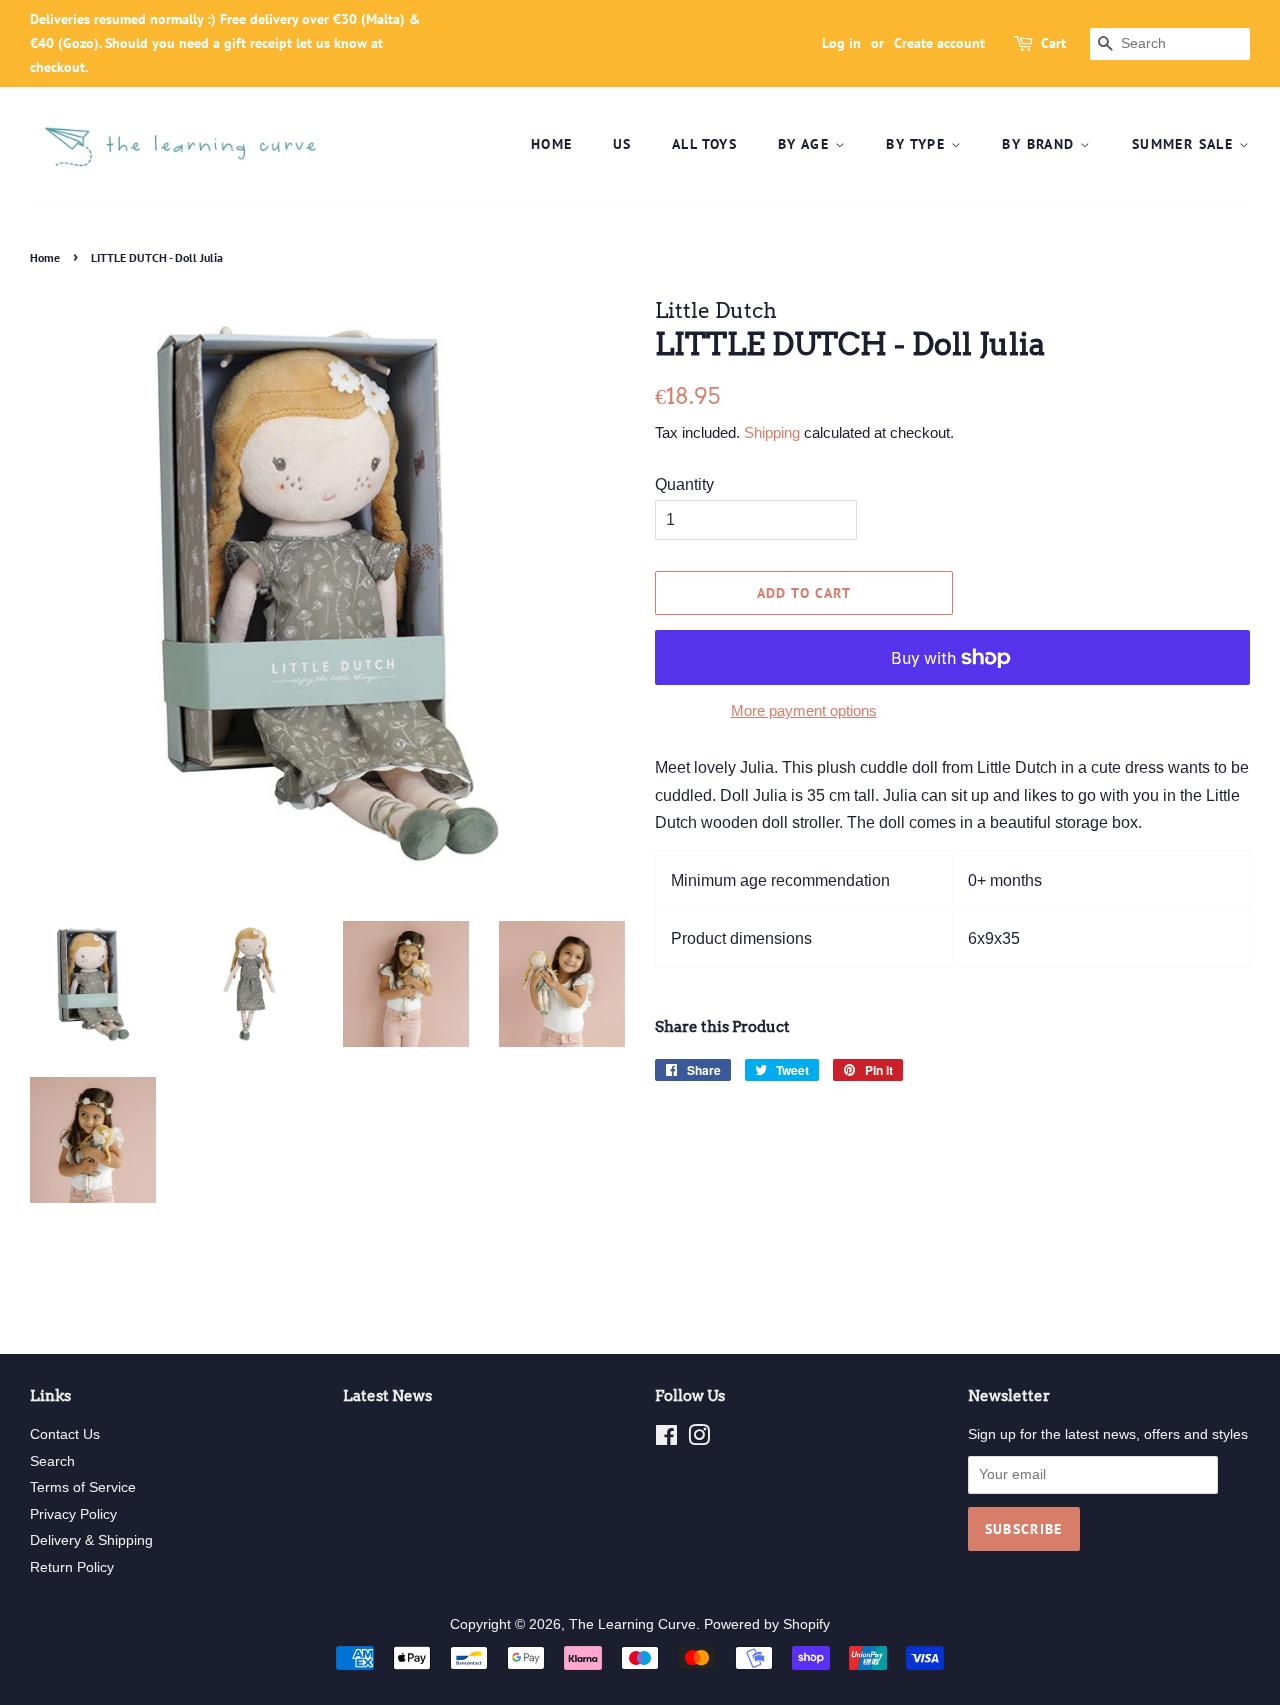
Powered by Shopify (767, 1624)
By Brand (1041, 144)
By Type (918, 144)
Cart (1053, 43)
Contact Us (65, 1434)
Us (622, 144)
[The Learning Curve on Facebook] (666, 1439)
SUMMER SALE (1185, 144)
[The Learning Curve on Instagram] (699, 1439)
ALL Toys (704, 144)
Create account (939, 43)
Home (552, 144)
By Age (806, 144)
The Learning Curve (632, 1624)
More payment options (804, 710)
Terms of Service (83, 1487)
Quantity (684, 484)
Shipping (772, 432)
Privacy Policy (73, 1514)
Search (52, 1461)
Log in (841, 43)
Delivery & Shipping (91, 1540)
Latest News (387, 1396)
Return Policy (72, 1567)
